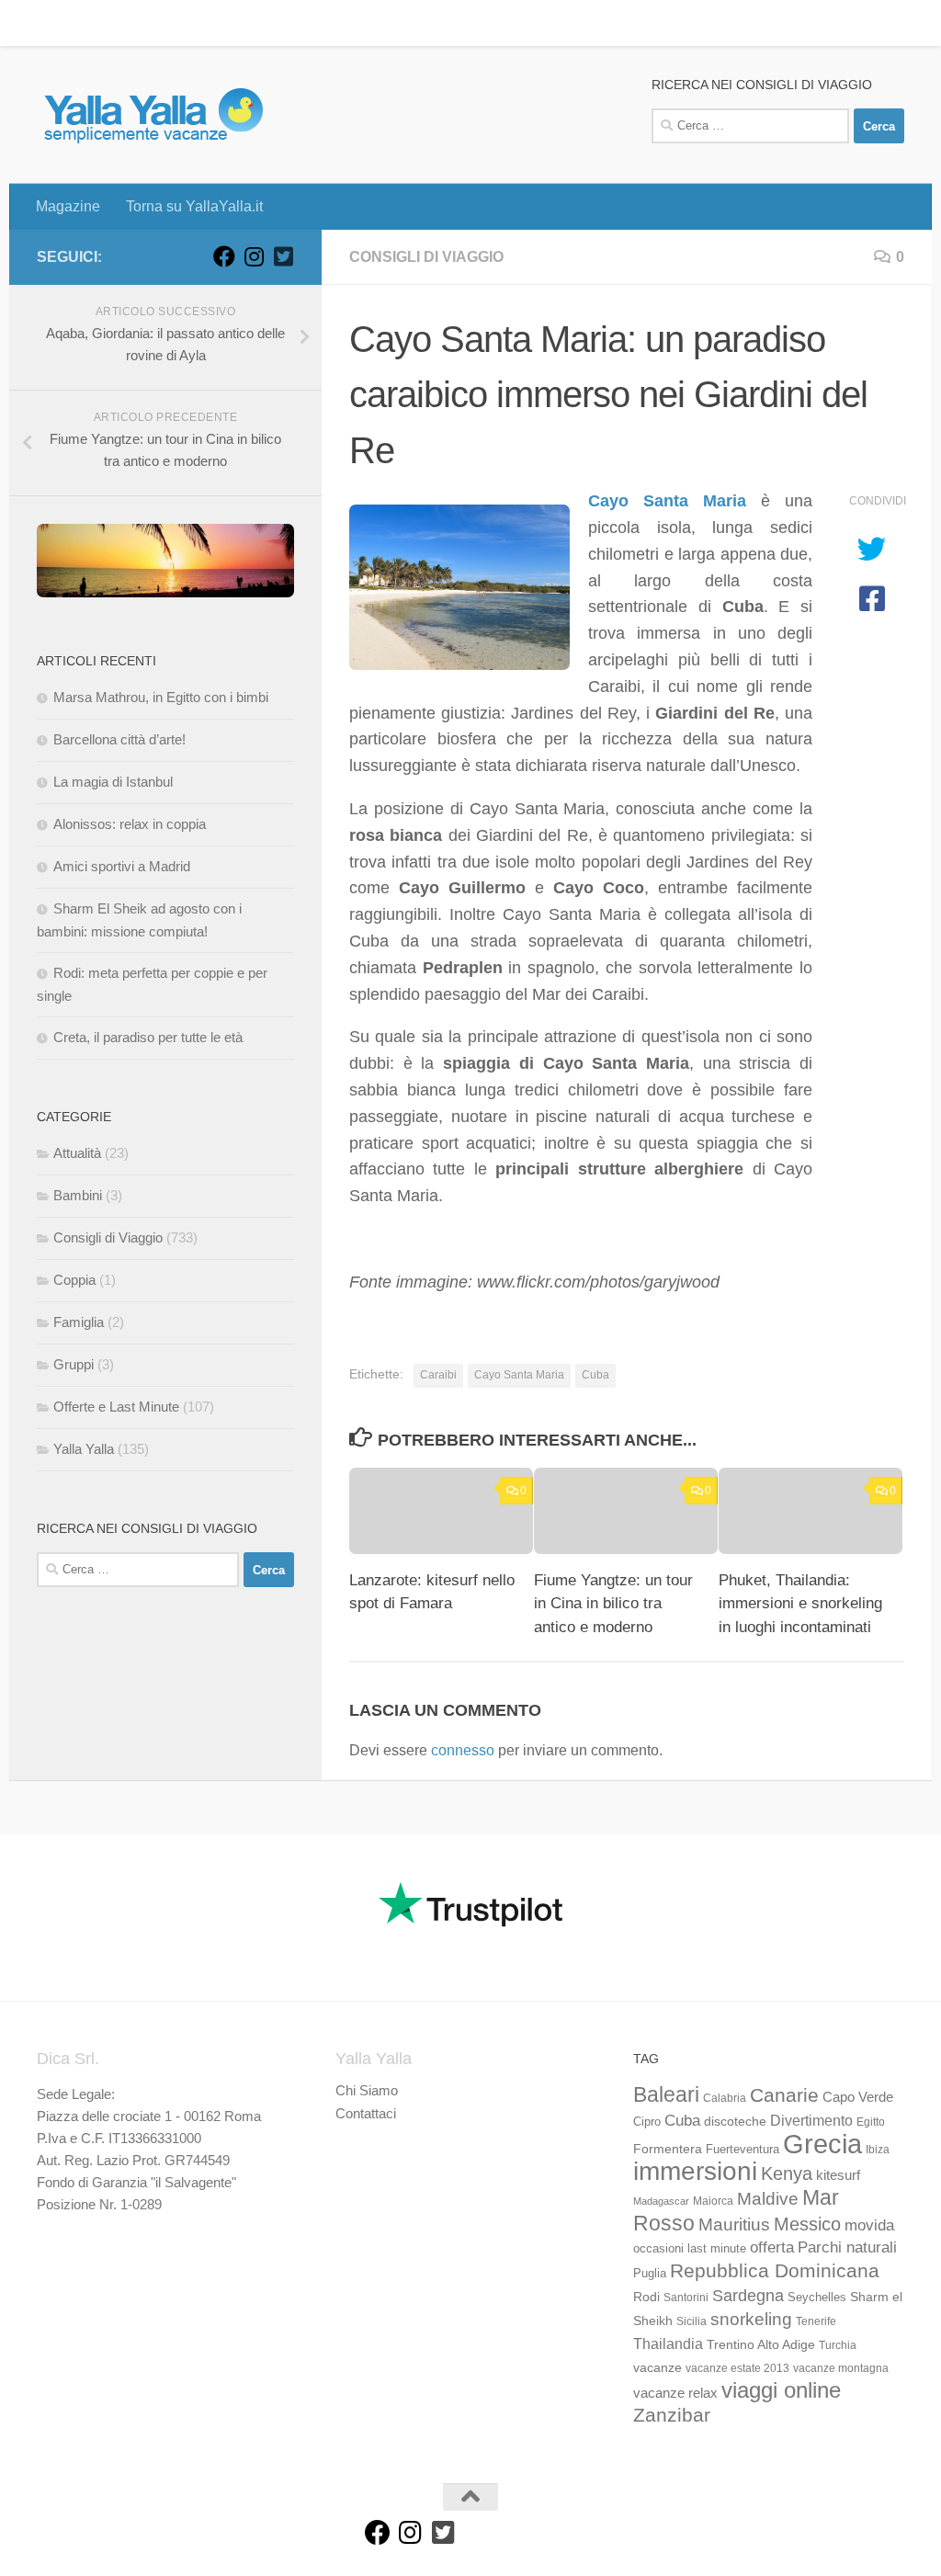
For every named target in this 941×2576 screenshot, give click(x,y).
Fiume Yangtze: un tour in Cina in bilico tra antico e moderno (613, 1604)
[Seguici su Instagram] (254, 256)
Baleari (666, 2094)
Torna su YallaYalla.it (181, 23)
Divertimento (811, 2121)
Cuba (595, 1375)
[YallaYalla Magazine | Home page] (153, 115)
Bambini (78, 1195)
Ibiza (878, 2150)
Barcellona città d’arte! (119, 739)
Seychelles (817, 2298)
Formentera (668, 2149)
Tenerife (816, 2321)
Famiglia (79, 1322)
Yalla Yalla (84, 1449)
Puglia (650, 2274)
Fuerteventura (743, 2150)
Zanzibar (672, 2415)
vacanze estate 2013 (737, 2368)
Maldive (768, 2198)
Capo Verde (858, 2097)
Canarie (784, 2095)
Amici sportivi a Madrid (122, 866)
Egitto (871, 2122)
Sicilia (692, 2321)
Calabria (725, 2098)
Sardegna (748, 2296)
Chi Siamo (367, 2090)
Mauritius (734, 2224)
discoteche (735, 2121)
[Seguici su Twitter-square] (283, 256)
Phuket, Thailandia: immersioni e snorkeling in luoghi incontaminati (800, 1604)
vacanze (658, 2367)
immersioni (695, 2171)
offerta (772, 2247)
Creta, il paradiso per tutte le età (148, 1037)
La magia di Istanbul (113, 782)
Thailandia (668, 2343)
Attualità (77, 1153)
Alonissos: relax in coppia (130, 824)
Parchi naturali (847, 2247)
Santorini (686, 2298)
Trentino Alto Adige (761, 2344)
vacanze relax (675, 2393)
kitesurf (838, 2175)
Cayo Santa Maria (667, 501)
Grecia (822, 2144)
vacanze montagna (841, 2368)
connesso (463, 1750)
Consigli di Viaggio (426, 257)
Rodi (646, 2297)
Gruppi (74, 1364)
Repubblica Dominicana (775, 2270)
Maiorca (713, 2201)
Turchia (838, 2345)
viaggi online (781, 2390)
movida (869, 2225)
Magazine (54, 23)
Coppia (74, 1280)
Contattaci (366, 2113)
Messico (807, 2224)
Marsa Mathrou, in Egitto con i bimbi (161, 697)
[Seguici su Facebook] (224, 256)
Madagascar (661, 2201)
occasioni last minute (690, 2248)
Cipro (647, 2122)
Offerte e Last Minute (116, 1407)
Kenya (787, 2173)
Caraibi (438, 1375)
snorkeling (751, 2319)
